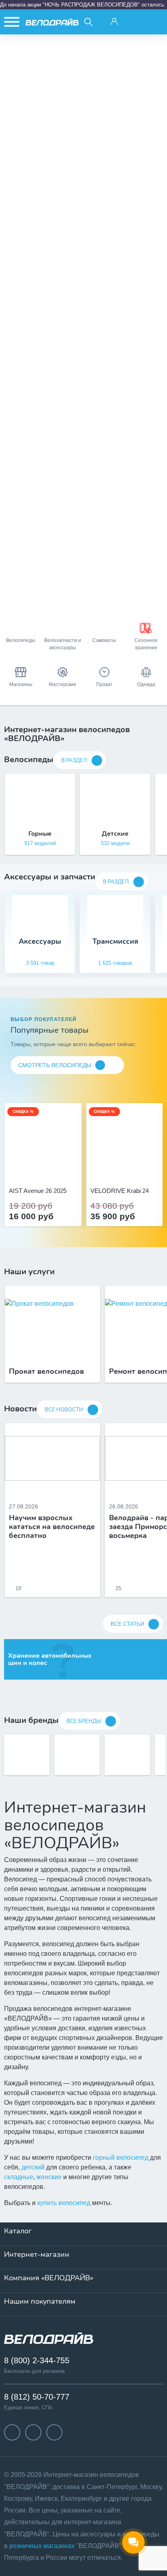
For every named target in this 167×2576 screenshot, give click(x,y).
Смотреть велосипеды (55, 1065)
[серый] (116, 1169)
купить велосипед (64, 2203)
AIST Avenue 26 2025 (38, 1191)
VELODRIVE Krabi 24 (120, 1191)
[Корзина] (155, 22)
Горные (40, 834)
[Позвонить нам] (135, 22)
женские (49, 2177)
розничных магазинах (42, 2546)
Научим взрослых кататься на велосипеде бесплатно (52, 1527)
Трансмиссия (115, 942)
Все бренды (84, 1721)
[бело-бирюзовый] (52, 1169)
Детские (115, 834)
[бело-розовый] (43, 1169)
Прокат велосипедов (46, 1372)
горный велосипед (121, 2158)
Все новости (64, 1410)
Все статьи (127, 1624)
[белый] (142, 1169)
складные (19, 2177)
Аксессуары (40, 942)
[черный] (107, 1169)
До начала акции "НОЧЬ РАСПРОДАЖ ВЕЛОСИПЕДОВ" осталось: (83, 5)
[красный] (124, 1169)
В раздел (74, 761)
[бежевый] (34, 1169)
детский (33, 2167)
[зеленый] (133, 1169)
